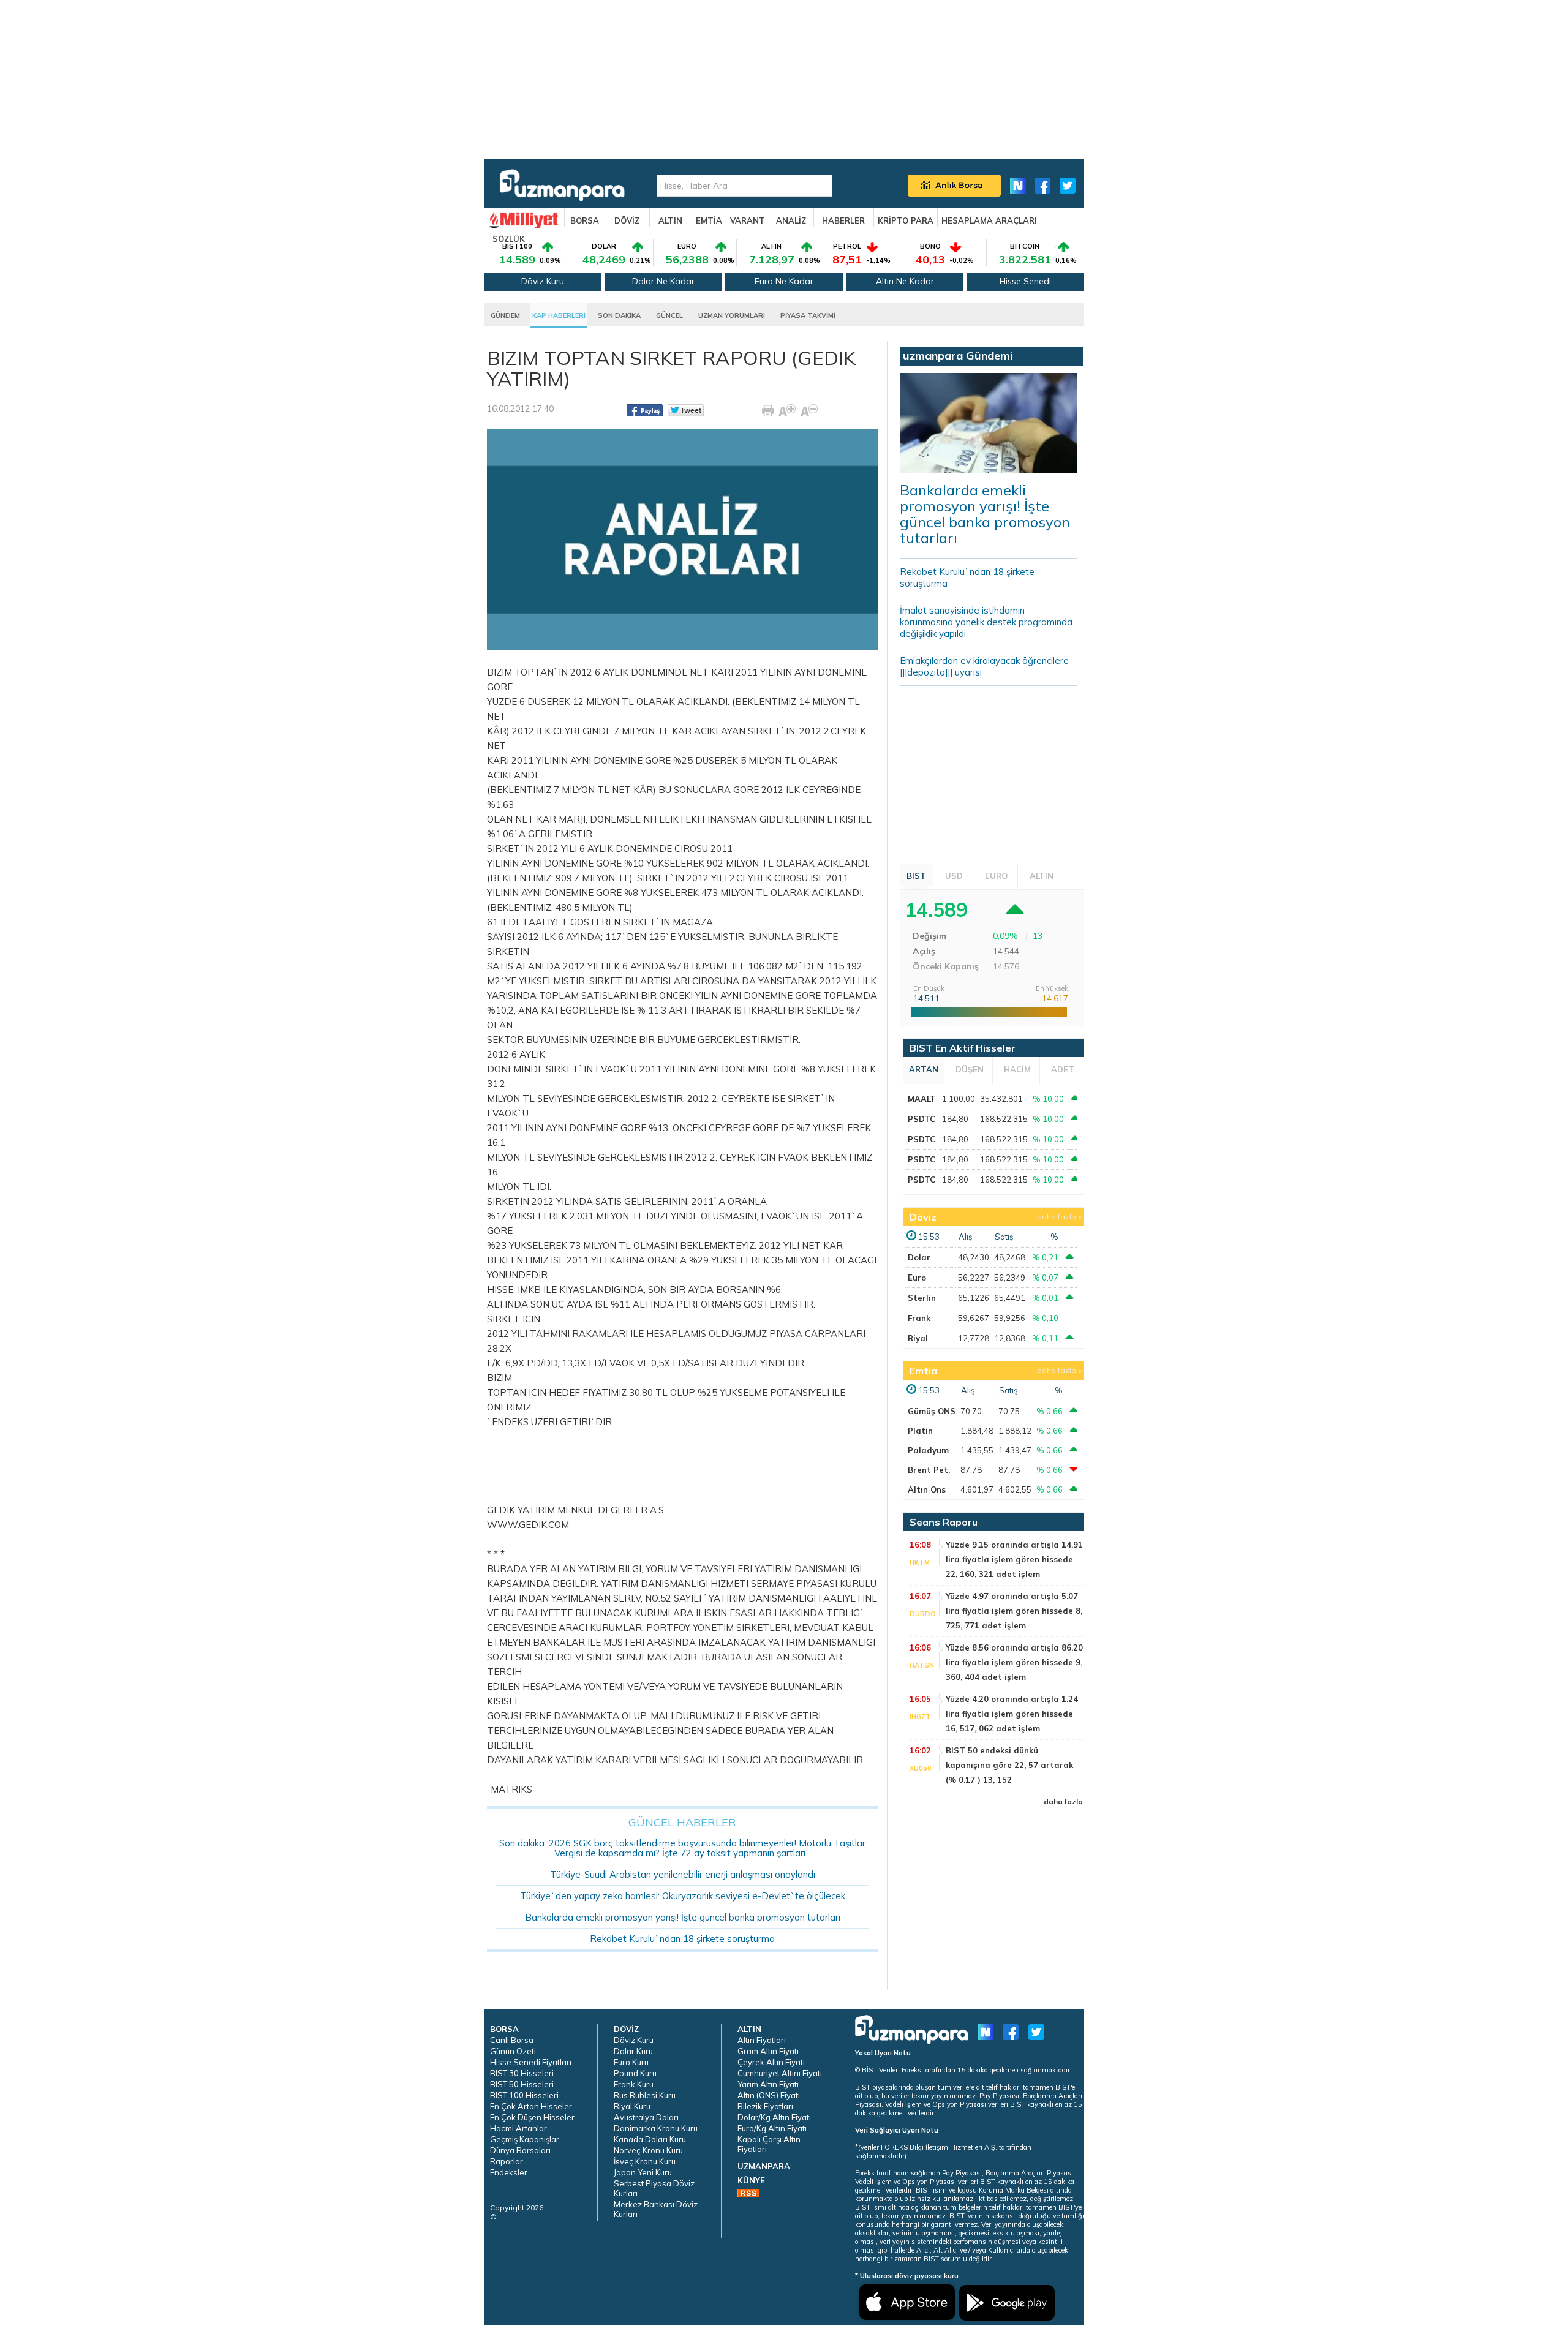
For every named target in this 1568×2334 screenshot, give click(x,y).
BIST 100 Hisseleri (524, 2095)
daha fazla (1057, 1217)
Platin (920, 1431)
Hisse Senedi (1025, 281)
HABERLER (843, 220)
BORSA (585, 220)
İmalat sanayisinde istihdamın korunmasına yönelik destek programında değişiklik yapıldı (986, 622)
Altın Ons (927, 1489)
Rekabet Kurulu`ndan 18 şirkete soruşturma (682, 1939)
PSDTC (922, 1119)
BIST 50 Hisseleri (522, 2084)
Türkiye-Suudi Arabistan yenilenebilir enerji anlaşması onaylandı (683, 1874)
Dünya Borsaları (520, 2150)
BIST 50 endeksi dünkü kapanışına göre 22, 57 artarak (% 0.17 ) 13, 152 (1009, 1765)
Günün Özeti (513, 2051)
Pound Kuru (635, 2073)
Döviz (923, 1217)
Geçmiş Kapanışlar (525, 2139)
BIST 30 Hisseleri (522, 2073)
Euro (917, 1278)
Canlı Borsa (512, 2040)
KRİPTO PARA (906, 220)
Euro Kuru (631, 2062)
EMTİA (709, 220)
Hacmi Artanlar (518, 2128)
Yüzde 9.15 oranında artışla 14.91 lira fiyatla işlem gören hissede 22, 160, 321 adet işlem (1014, 1559)
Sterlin (922, 1298)
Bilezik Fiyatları (765, 2106)
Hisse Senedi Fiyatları (531, 2062)
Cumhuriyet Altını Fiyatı (780, 2073)
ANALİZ (791, 220)
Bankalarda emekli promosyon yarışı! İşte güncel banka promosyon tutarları (683, 1917)
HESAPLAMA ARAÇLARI (989, 220)
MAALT (922, 1099)
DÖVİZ (627, 220)
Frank (919, 1318)
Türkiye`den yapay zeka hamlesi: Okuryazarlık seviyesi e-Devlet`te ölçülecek (683, 1896)
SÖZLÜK (509, 239)
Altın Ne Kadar (905, 281)
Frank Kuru (634, 2084)
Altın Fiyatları (762, 2040)
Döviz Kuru (543, 281)
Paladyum (928, 1450)
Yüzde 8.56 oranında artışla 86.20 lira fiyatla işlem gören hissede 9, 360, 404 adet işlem (1014, 1662)
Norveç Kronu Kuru (648, 2150)
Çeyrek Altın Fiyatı (771, 2062)
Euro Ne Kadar (784, 281)
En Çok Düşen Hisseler (532, 2117)
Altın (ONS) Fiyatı (769, 2095)
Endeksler (509, 2172)
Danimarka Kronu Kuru (656, 2128)
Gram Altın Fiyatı (768, 2051)
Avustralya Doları (646, 2117)
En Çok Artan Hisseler (531, 2106)
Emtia (923, 1371)
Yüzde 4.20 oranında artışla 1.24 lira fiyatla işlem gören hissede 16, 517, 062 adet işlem (1012, 1714)
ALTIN (670, 220)
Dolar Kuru (633, 2051)
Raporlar (507, 2161)
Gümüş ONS (932, 1411)
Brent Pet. (929, 1470)
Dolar (919, 1257)
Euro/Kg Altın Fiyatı (772, 2128)
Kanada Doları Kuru (650, 2139)
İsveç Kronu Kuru (645, 2161)
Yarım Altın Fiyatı (768, 2084)
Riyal (918, 1338)
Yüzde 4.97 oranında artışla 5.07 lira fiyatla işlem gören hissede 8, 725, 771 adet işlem (1014, 1611)
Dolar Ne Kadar (663, 281)
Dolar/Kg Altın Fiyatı (774, 2117)
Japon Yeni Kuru (643, 2172)
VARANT (748, 220)
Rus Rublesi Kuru (645, 2095)
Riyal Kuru (632, 2106)
